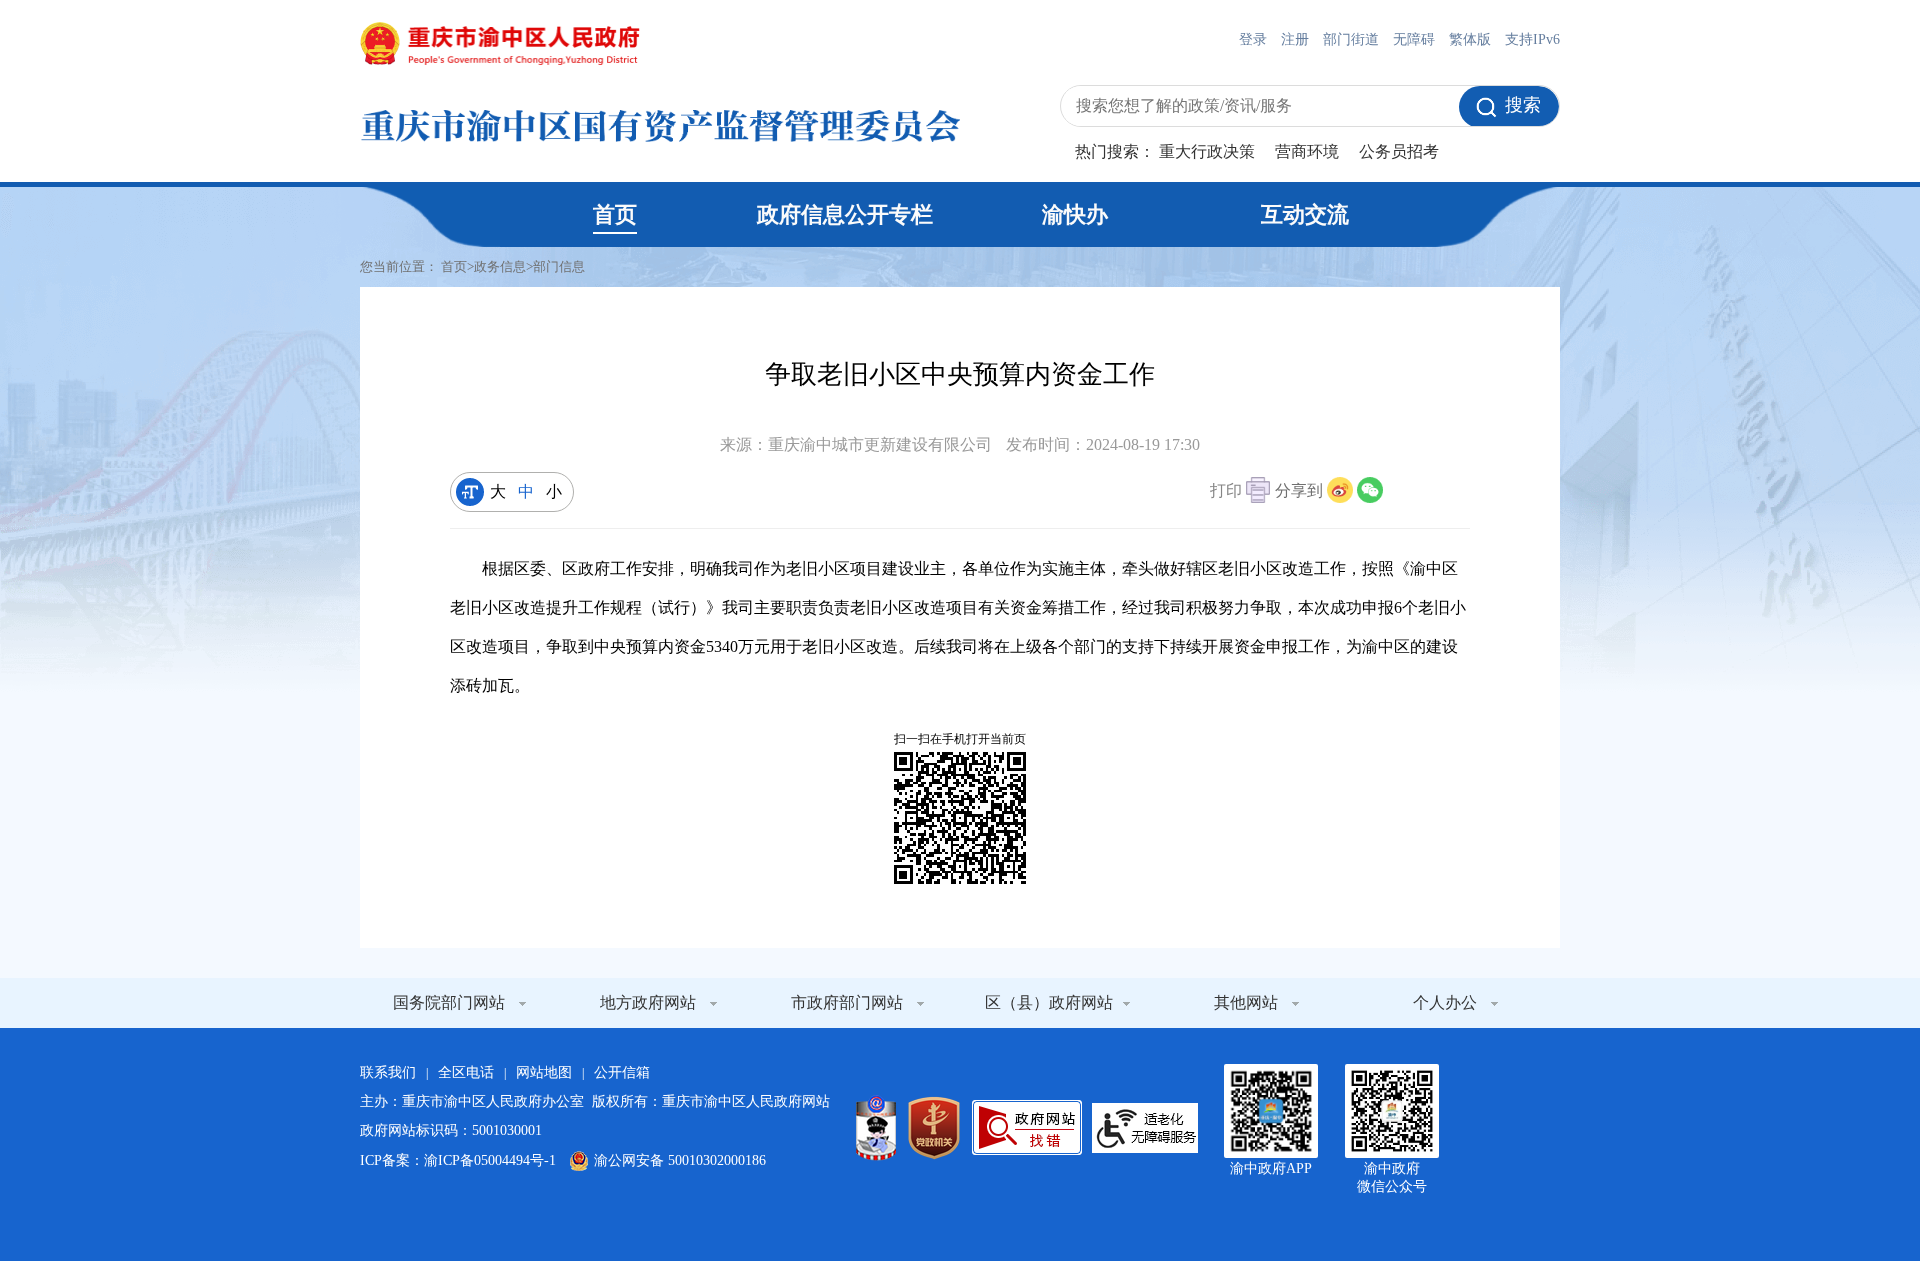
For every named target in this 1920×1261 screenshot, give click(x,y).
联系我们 (388, 1072)
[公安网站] (876, 1128)
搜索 (1523, 105)
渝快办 (1075, 214)
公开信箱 (622, 1072)
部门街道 (1351, 39)
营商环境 (1307, 151)
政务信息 (500, 266)
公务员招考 (1399, 151)
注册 (1295, 39)
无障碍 (1414, 39)
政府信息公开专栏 (845, 214)
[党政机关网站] (934, 1128)
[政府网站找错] (1027, 1127)
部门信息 (559, 266)
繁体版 (1470, 39)
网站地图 (544, 1072)
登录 (1253, 39)
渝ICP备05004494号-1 (490, 1160)
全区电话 (466, 1072)
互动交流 (1305, 214)
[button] (1240, 492)
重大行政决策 (1207, 151)
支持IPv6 (1532, 39)
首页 (615, 214)
